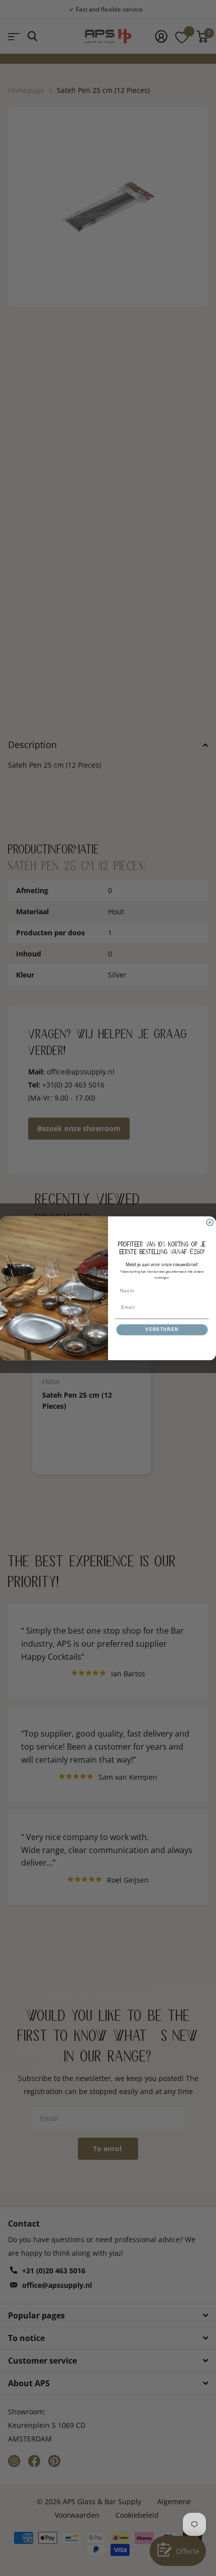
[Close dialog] (210, 1222)
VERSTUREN (162, 1329)
